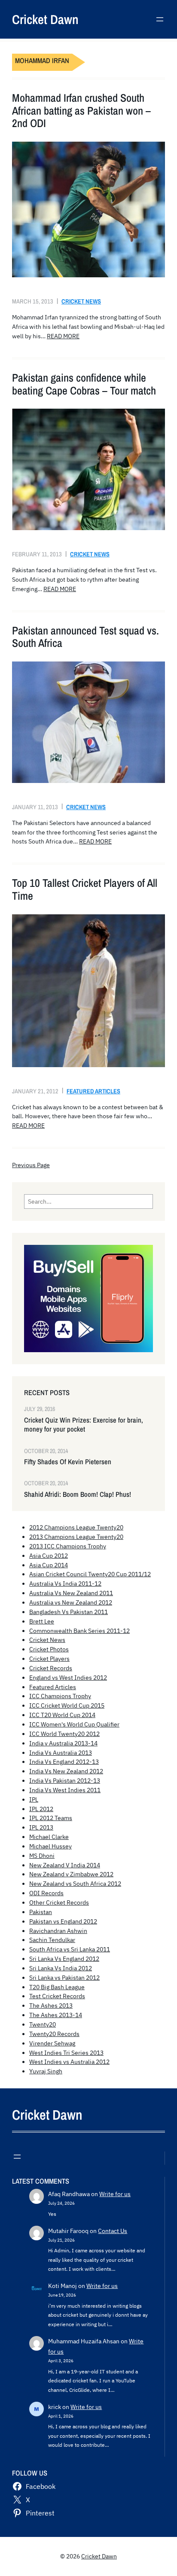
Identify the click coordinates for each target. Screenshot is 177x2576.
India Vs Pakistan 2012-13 (65, 1781)
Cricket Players (49, 1659)
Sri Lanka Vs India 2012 (61, 1968)
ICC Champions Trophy (60, 1696)
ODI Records (46, 1893)
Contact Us (113, 2231)
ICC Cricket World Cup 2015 (67, 1705)
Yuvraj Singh (46, 2071)
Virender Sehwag (52, 2043)
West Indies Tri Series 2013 (66, 2053)
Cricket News (81, 301)
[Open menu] (160, 19)
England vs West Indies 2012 (68, 1678)
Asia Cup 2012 (49, 1556)
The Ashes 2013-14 (56, 2015)
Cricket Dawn (45, 19)
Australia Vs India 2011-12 (65, 1584)
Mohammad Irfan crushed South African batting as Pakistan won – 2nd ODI (81, 111)
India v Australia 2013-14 (63, 1743)
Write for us (115, 2194)
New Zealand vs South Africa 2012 (75, 1884)
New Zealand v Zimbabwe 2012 (71, 1874)
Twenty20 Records (54, 2034)
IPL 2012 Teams (51, 1818)
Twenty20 (43, 2024)
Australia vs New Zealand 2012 (71, 1602)
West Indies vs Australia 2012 (69, 2062)
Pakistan (41, 1912)
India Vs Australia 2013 (61, 1753)
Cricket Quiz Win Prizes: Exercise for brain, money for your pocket (84, 1425)
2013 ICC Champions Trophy (68, 1546)
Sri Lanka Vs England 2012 (64, 1959)
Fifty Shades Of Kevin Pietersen (68, 1462)
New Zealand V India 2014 (65, 1865)
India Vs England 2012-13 (64, 1762)
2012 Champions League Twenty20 (76, 1527)
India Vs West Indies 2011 (65, 1790)
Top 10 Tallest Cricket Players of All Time (85, 889)
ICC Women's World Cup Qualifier (74, 1724)
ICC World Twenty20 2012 (64, 1734)
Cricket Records (51, 1668)
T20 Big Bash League (57, 1987)
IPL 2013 (41, 1827)
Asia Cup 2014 (49, 1565)
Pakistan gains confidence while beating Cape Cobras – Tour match (84, 384)
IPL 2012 (41, 1809)
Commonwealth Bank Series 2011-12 (79, 1631)
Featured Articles (93, 1091)
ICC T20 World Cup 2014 (62, 1715)
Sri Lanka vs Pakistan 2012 (64, 1978)
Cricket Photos (49, 1649)
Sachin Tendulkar (52, 1940)
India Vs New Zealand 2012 (66, 1771)
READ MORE (63, 336)
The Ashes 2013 (51, 2006)
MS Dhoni (42, 1856)
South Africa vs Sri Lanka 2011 (70, 1949)
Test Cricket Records (57, 1996)
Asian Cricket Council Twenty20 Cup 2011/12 (90, 1574)
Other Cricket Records (59, 1902)
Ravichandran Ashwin (58, 1931)
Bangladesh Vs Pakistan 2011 (69, 1612)
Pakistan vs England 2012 (63, 1921)
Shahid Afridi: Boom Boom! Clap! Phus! (78, 1494)
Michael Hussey (50, 1846)
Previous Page (31, 1165)
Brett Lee (42, 1621)
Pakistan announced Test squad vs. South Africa (85, 637)
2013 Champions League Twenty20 (76, 1537)
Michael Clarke (49, 1837)
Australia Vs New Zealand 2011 (71, 1593)
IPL (34, 1799)
